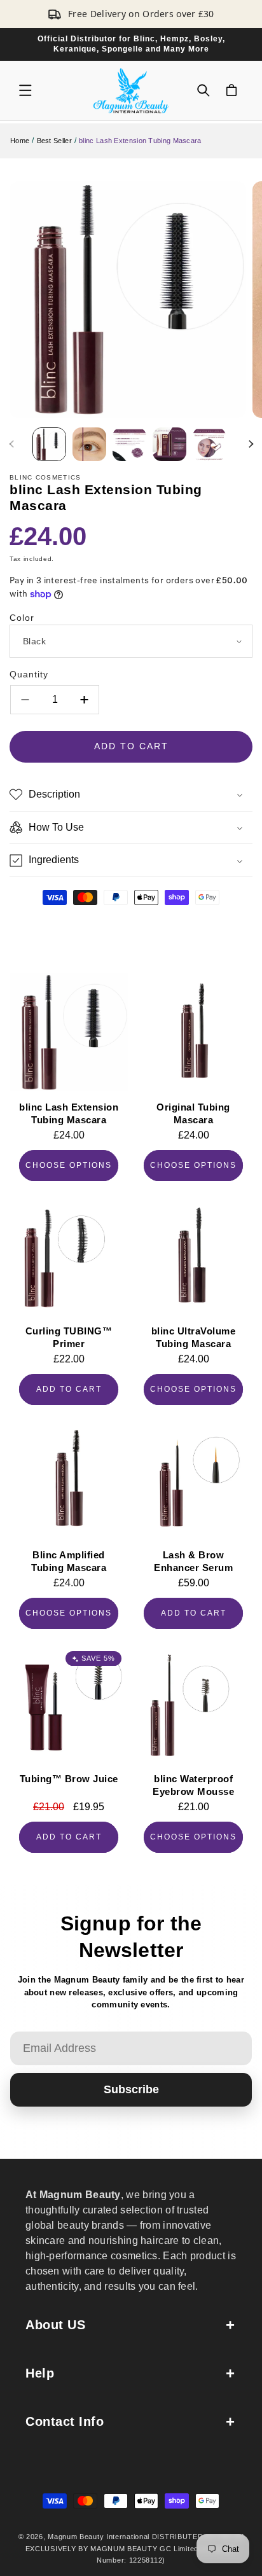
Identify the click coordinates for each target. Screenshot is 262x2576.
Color (22, 618)
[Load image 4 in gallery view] (169, 444)
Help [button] (40, 2373)
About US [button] (55, 2325)
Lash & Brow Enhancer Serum (193, 1561)
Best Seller (54, 141)
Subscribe (131, 2089)
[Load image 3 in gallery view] (129, 444)
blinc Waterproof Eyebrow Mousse (193, 1785)
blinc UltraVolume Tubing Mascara (194, 1337)
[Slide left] (11, 444)
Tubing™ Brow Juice (69, 1779)
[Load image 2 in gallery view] (89, 444)
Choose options (69, 1165)
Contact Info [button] (65, 2421)
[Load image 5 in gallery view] (210, 444)
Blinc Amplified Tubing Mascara (69, 1561)
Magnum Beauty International (99, 2537)
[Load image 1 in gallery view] (49, 444)
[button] (25, 90)
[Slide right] (251, 444)
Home (20, 141)
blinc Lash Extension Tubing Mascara (69, 1113)
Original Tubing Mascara (193, 1113)
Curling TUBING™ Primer (69, 1337)
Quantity (29, 674)
